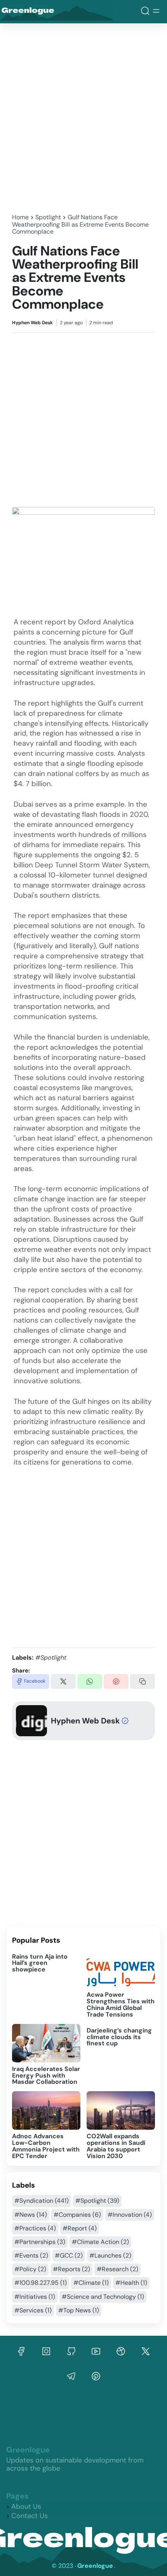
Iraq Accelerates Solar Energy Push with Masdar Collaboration (46, 2075)
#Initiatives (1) (35, 2297)
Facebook (35, 1681)
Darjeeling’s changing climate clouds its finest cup (119, 2037)
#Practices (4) (35, 2228)
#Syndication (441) (42, 2201)
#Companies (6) (77, 2215)
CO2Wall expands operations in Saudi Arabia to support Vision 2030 (116, 2146)
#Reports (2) (71, 2269)
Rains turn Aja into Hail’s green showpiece (40, 1963)
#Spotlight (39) (97, 2201)
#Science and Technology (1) (103, 2297)
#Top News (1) (79, 2310)
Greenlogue (40, 12)
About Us (26, 2506)
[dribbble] (121, 2351)
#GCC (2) (69, 2255)
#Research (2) (117, 2269)
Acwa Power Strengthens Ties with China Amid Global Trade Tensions (121, 2005)
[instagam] (46, 2351)
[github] (71, 2351)
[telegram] (96, 2376)
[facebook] (21, 2351)
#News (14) (31, 2215)
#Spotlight (51, 1658)
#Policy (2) (30, 2269)
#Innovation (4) (130, 2215)
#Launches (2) (110, 2255)
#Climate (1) (91, 2283)
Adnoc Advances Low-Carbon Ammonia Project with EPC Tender (46, 2146)
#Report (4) (80, 2228)
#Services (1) (33, 2310)
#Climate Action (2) (100, 2242)
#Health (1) (131, 2283)
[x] (146, 2351)
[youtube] (96, 2351)
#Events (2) (31, 2255)
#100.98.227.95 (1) (41, 2283)
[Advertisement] (83, 116)
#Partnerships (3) (40, 2242)
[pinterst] (71, 2376)
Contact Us (30, 2516)
